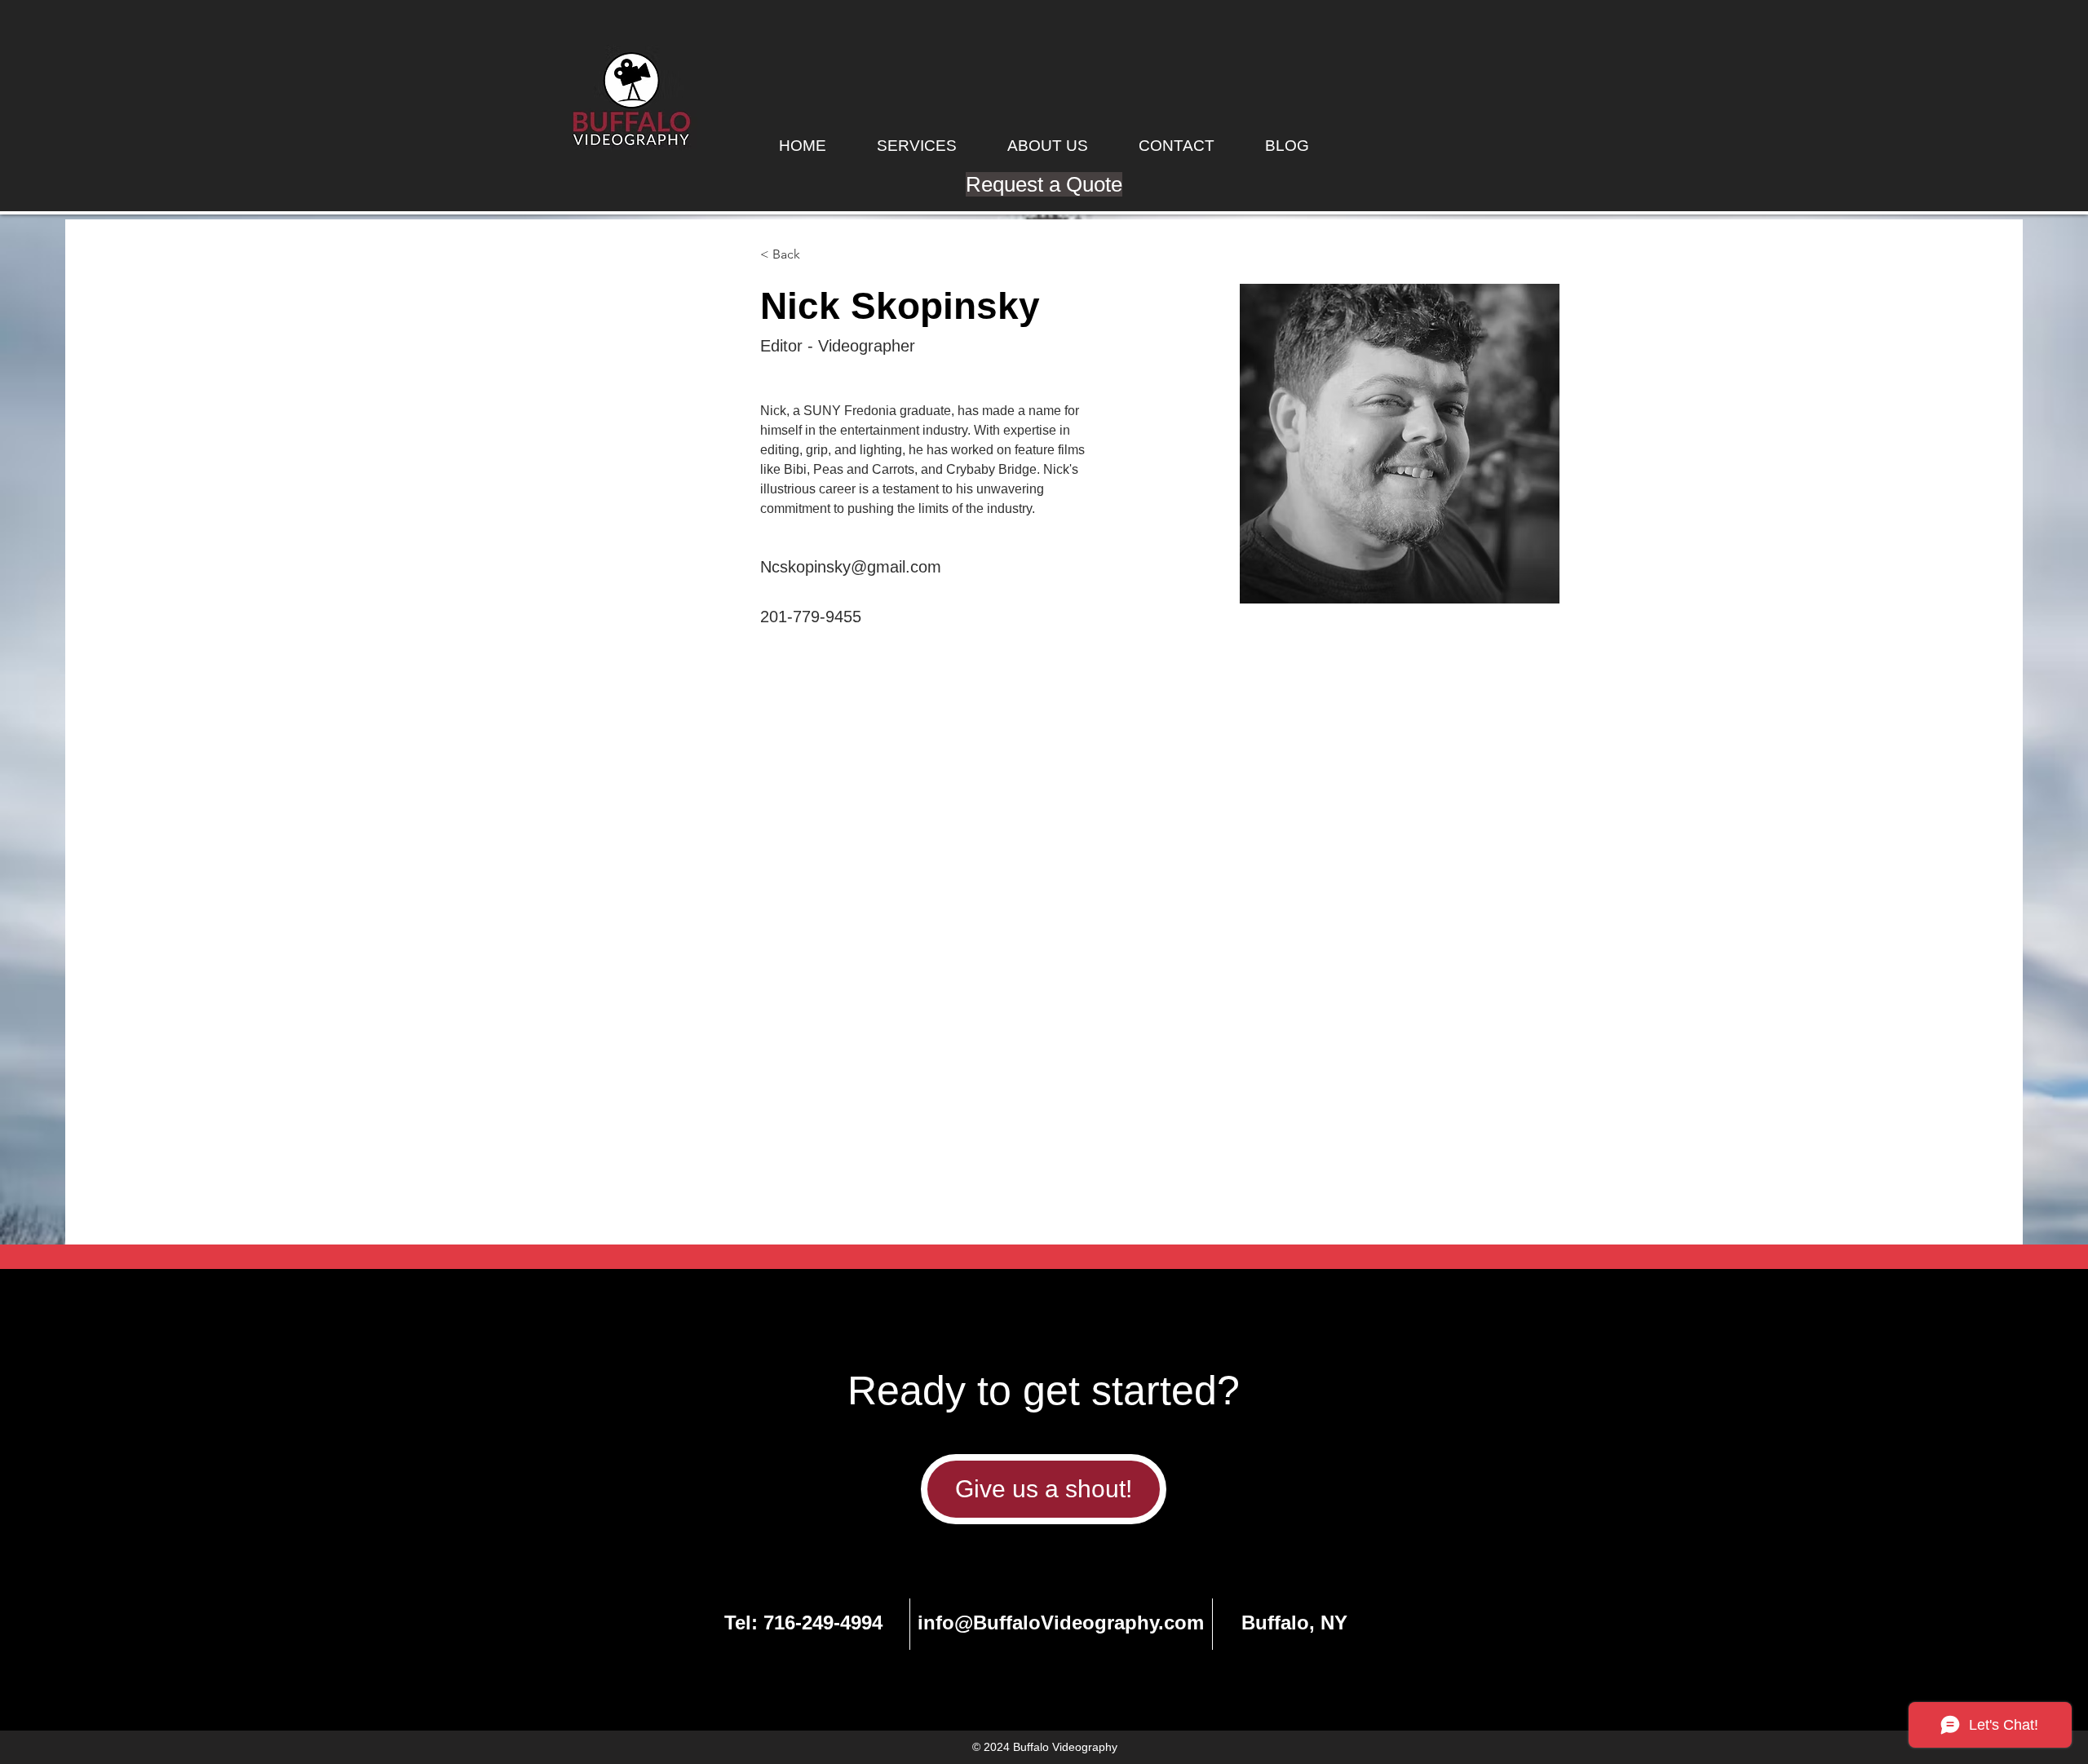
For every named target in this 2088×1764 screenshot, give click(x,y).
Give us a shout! (1044, 1489)
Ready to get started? (1044, 1390)
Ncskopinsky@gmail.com (851, 567)
